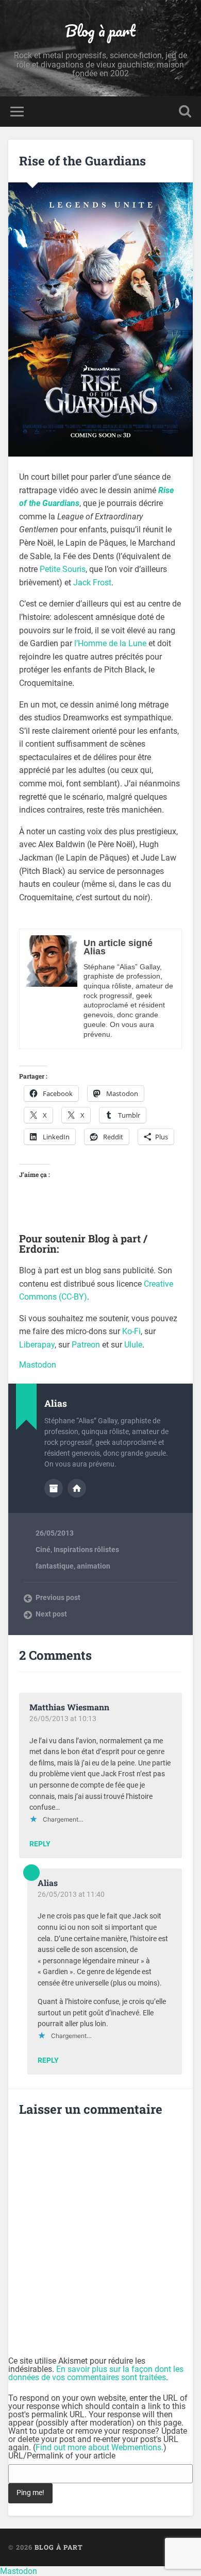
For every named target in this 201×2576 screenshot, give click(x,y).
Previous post (58, 1597)
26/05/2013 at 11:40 (71, 1894)
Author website (77, 1488)
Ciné (43, 1550)
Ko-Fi (131, 1331)
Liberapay (37, 1345)
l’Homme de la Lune (110, 643)
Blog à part (100, 31)
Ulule (133, 1345)
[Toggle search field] (185, 112)
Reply (40, 1844)
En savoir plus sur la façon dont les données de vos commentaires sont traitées (96, 2373)
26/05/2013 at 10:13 (63, 1719)
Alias (48, 1883)
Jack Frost (92, 583)
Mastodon (38, 1365)
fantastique (55, 1566)
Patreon (86, 1345)
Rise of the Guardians (82, 161)
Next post (51, 1614)
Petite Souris (63, 569)
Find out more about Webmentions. (99, 2447)
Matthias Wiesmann (69, 1707)
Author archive (54, 1488)
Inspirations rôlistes (86, 1550)
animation (94, 1566)
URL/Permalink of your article (62, 2456)
